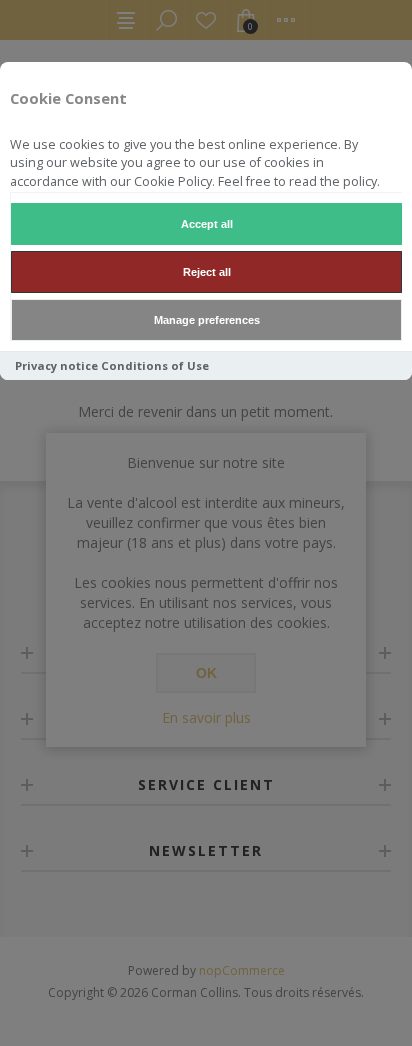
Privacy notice (56, 365)
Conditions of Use (155, 365)
